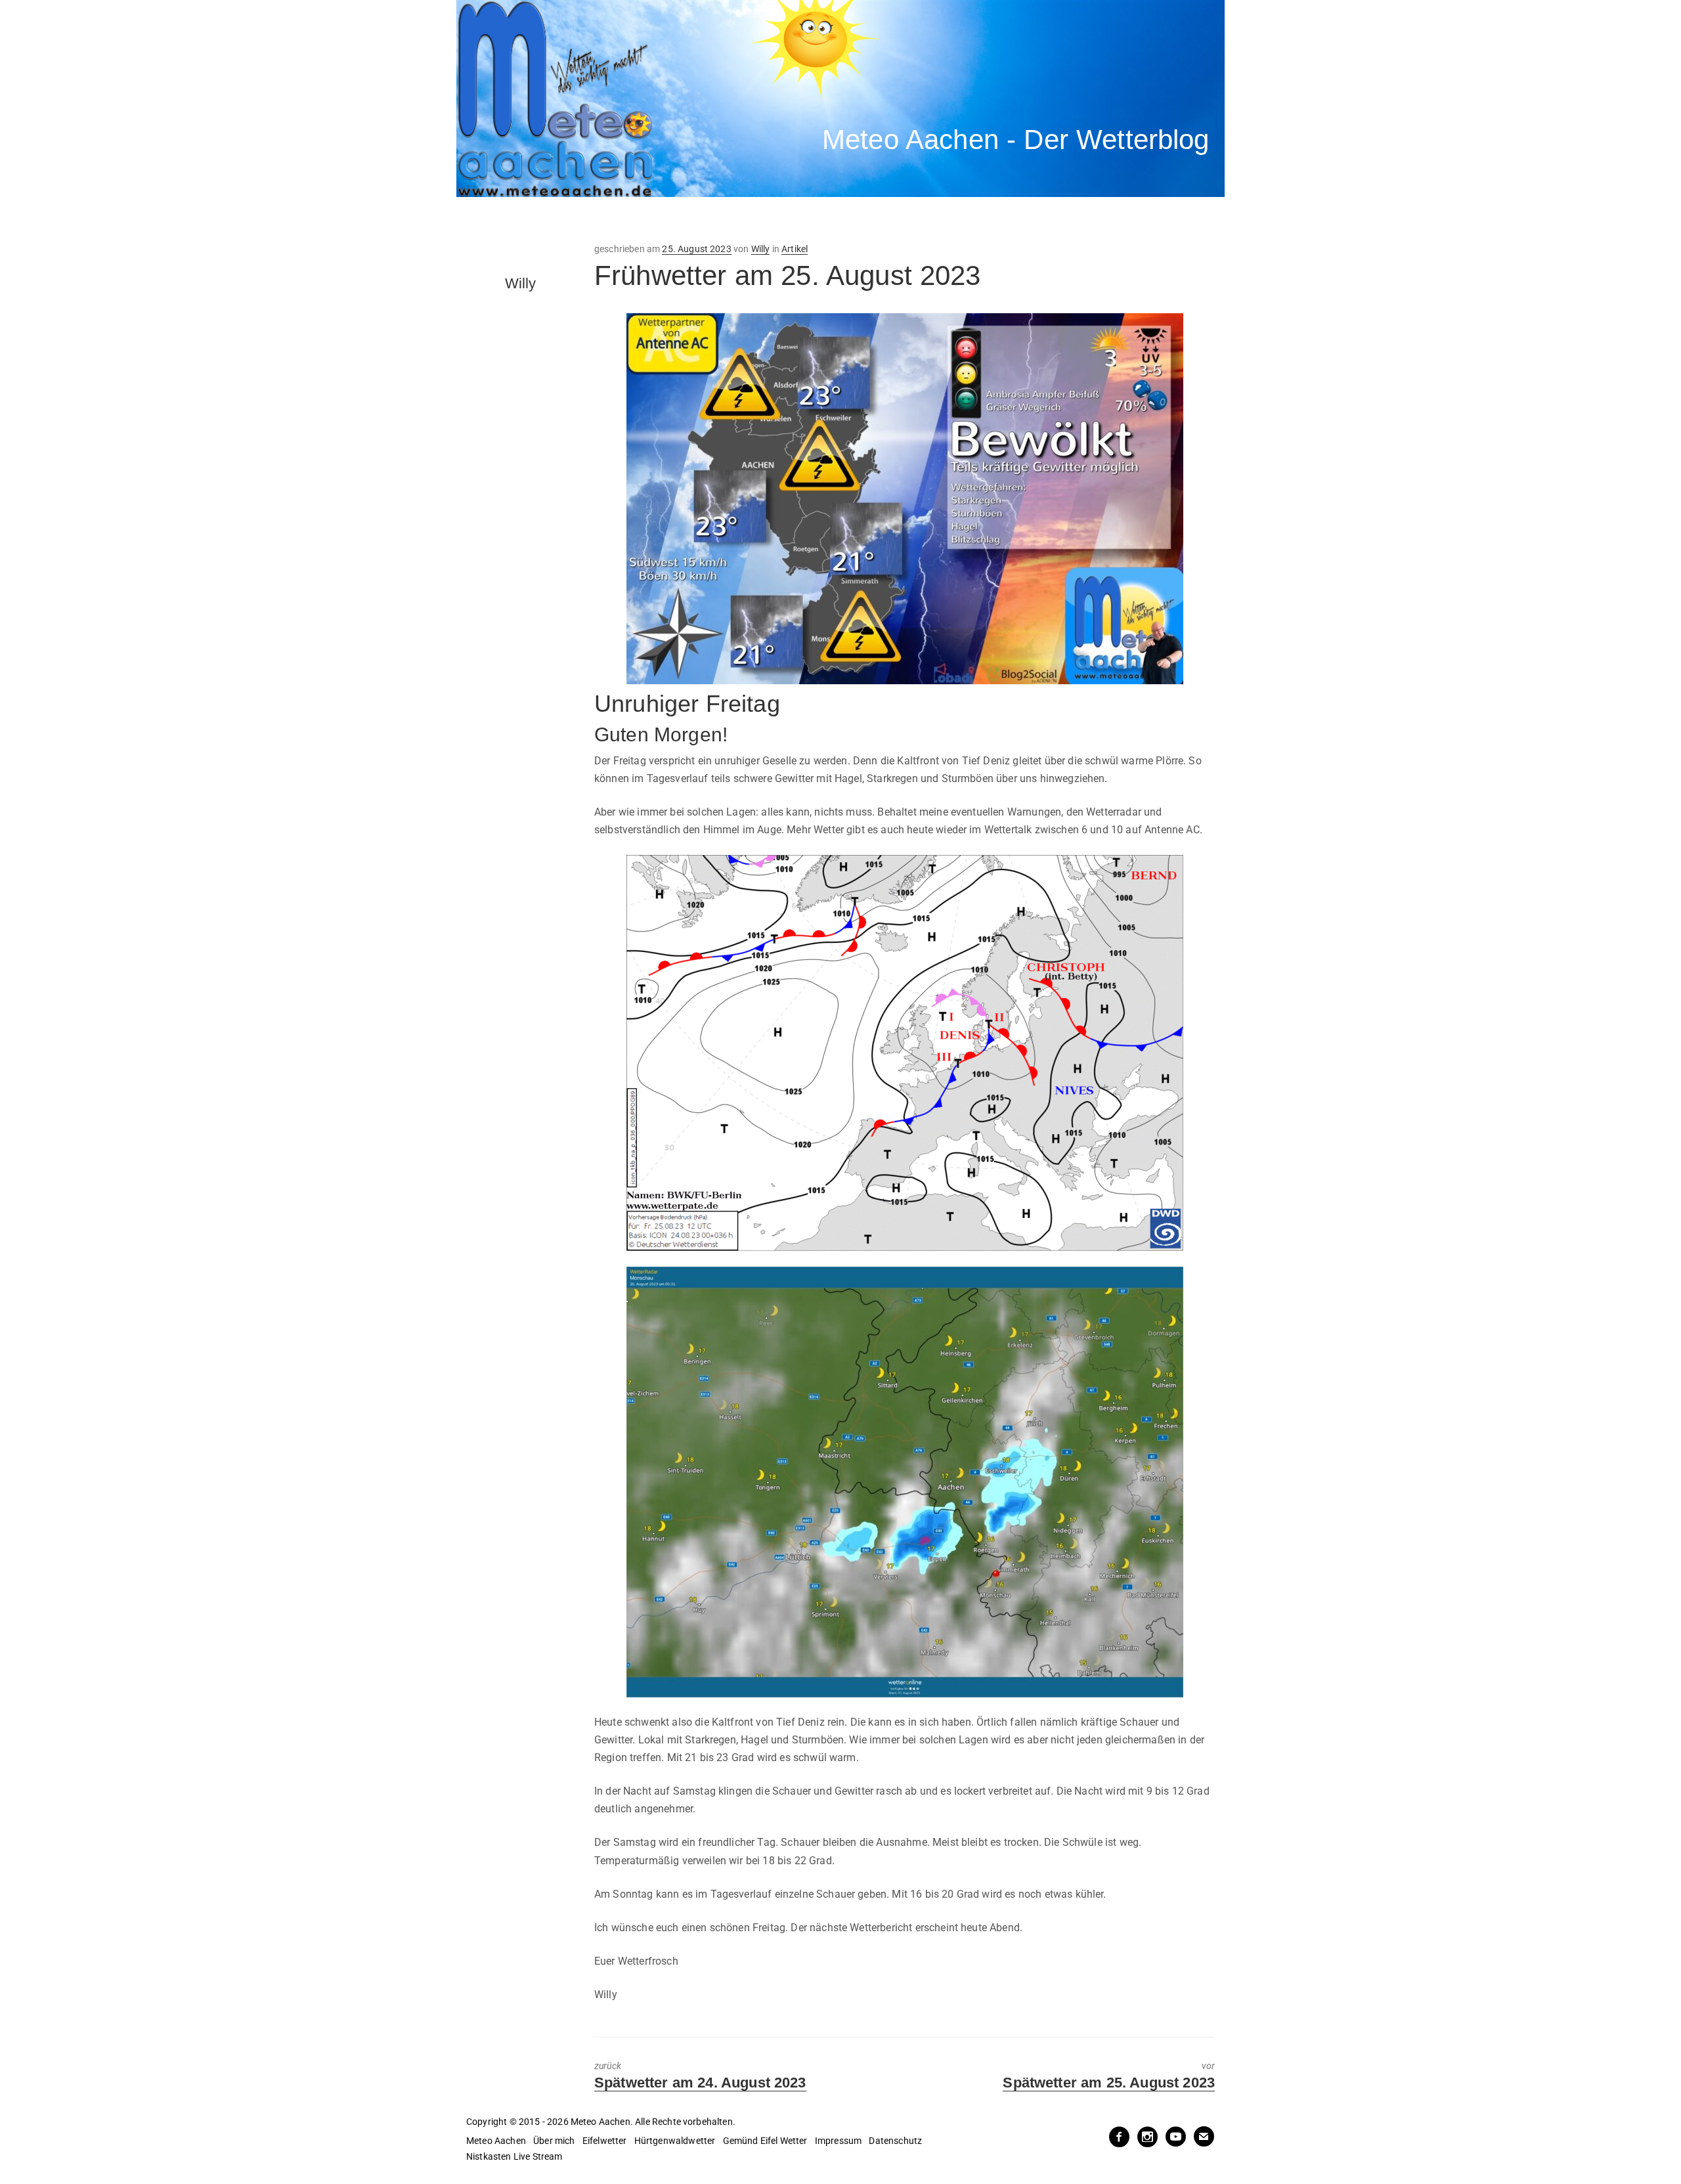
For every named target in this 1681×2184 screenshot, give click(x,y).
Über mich (554, 2141)
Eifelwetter (605, 2141)
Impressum (838, 2141)
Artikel (795, 249)
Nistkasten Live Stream (514, 2156)
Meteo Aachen (496, 2141)
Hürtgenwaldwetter (675, 2141)
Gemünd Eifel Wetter (765, 2141)
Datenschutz (895, 2141)
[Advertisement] (699, 220)
